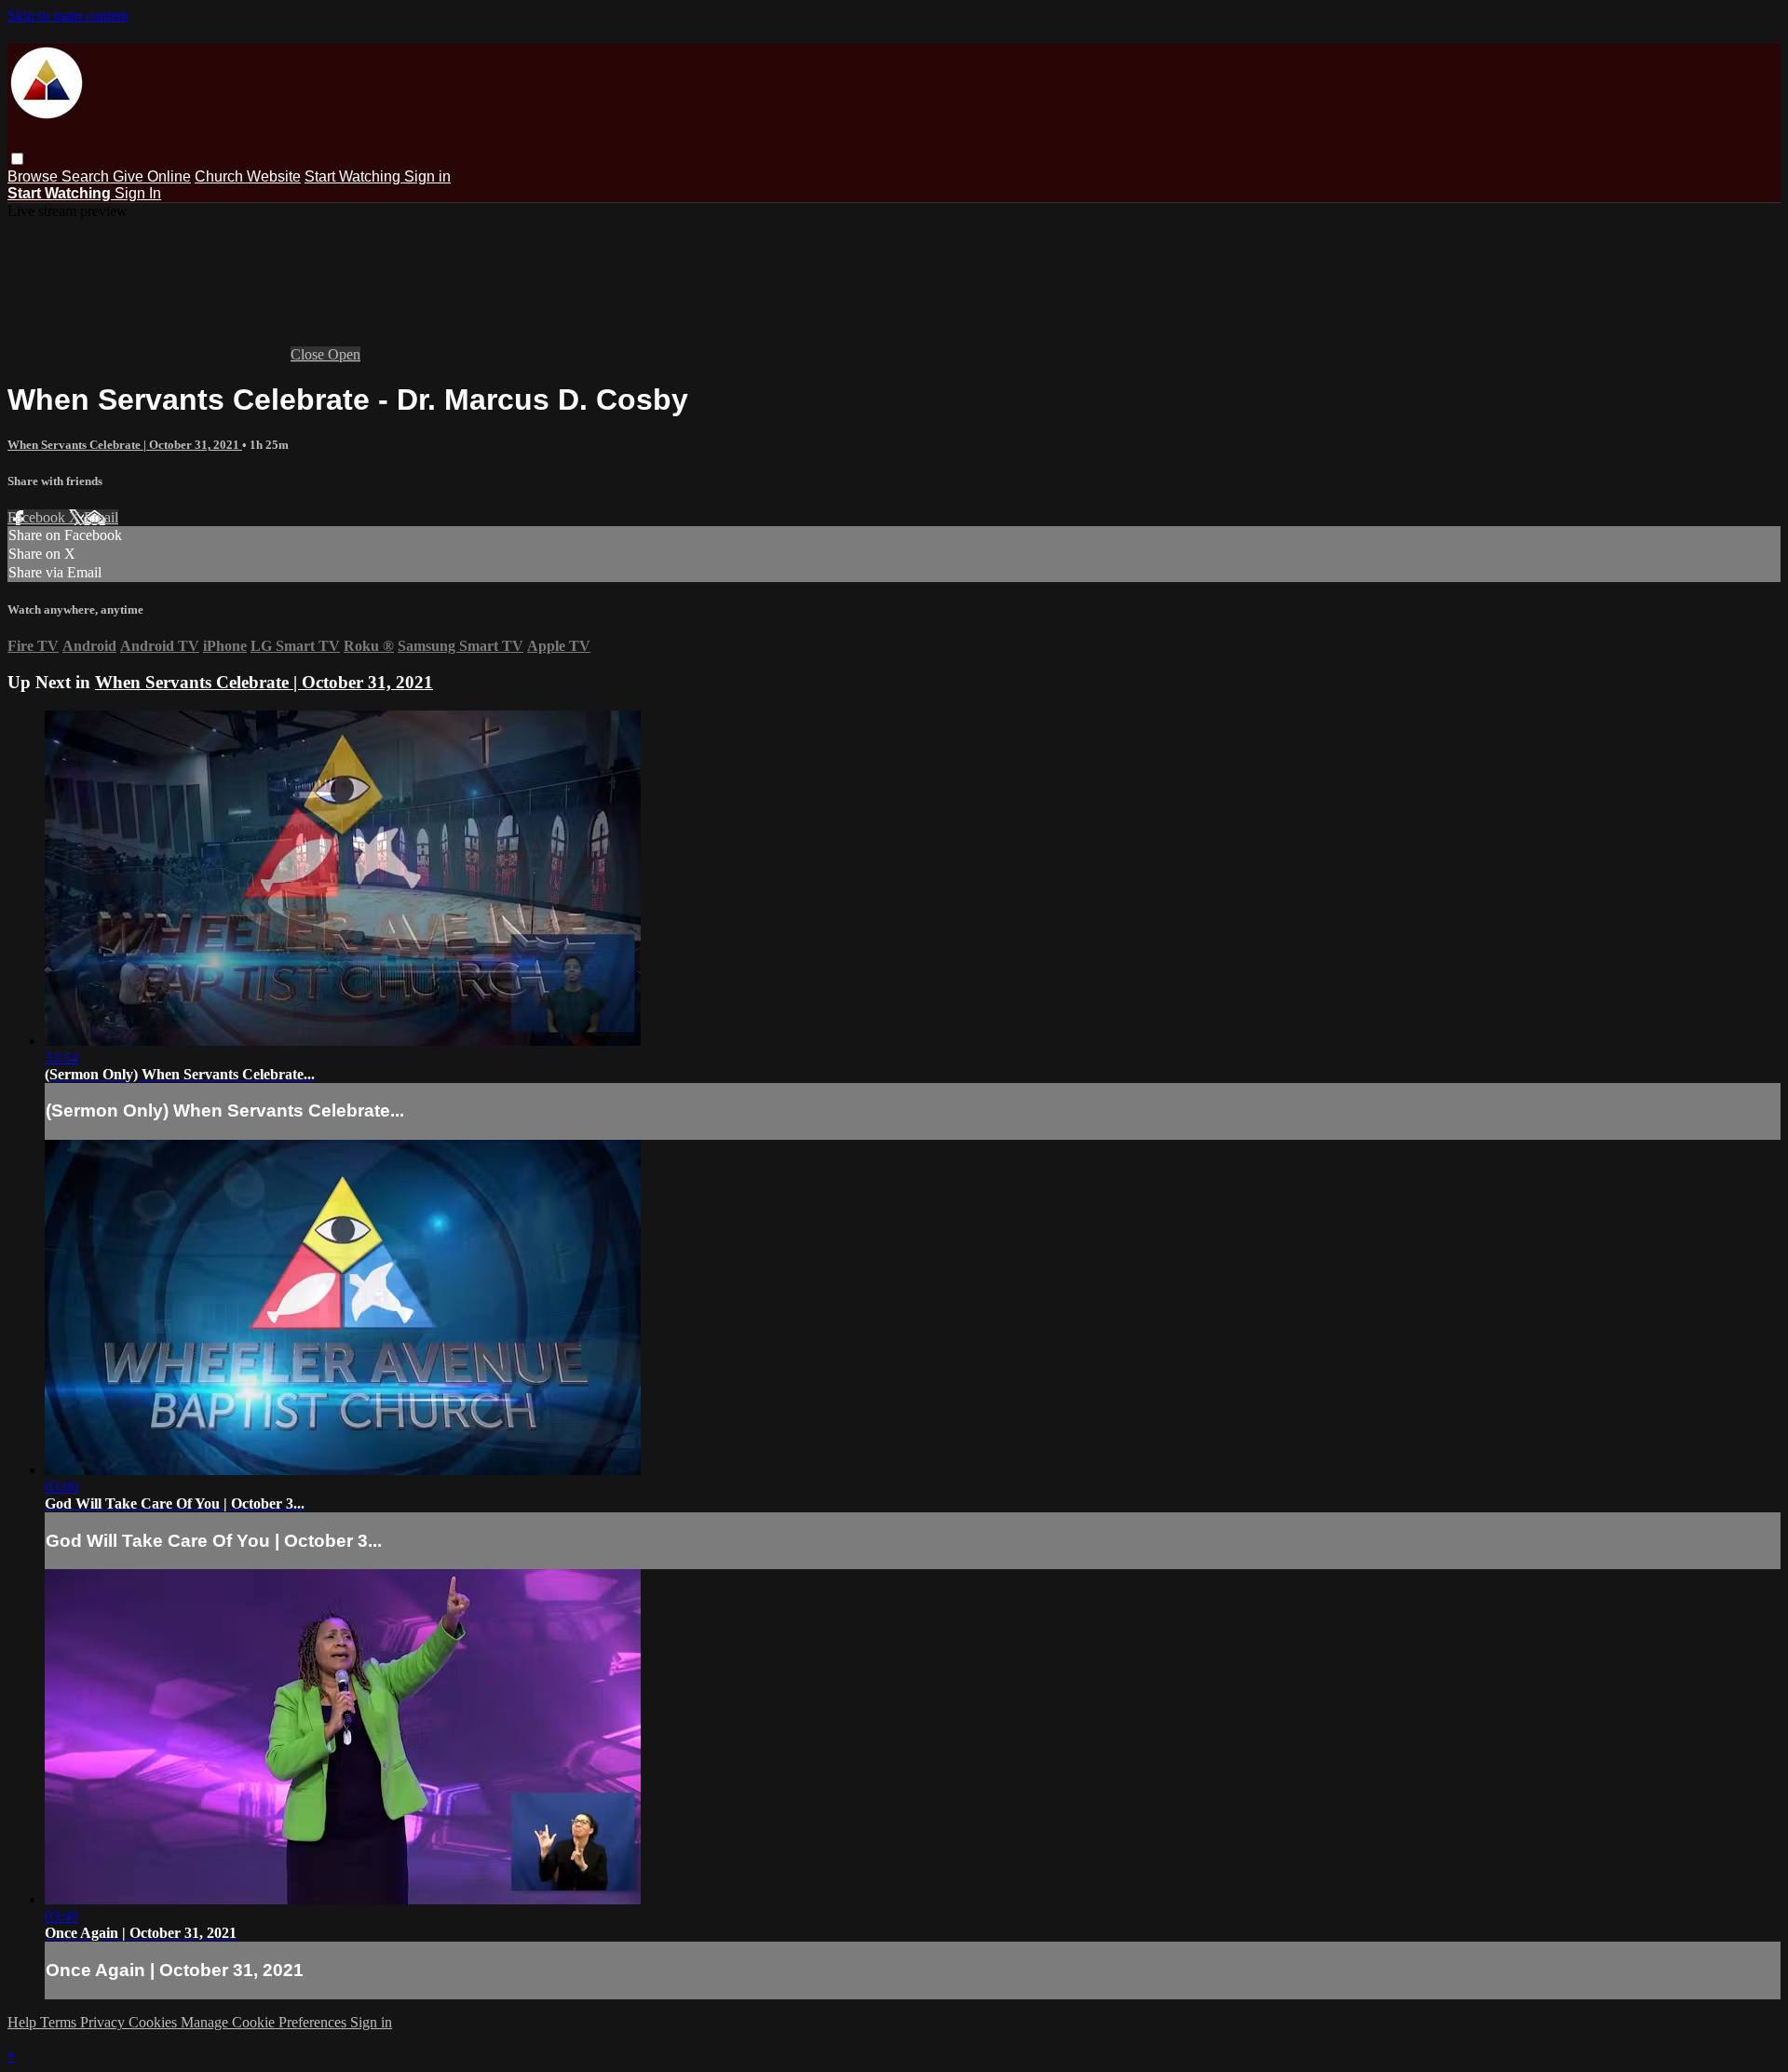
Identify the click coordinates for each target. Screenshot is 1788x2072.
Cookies (155, 2022)
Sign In (138, 193)
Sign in (427, 176)
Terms (60, 2022)
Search (87, 176)
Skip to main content (68, 15)
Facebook (38, 517)
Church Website (248, 176)
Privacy (104, 2022)
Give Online (152, 176)
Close (309, 354)
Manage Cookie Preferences (265, 2022)
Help (24, 2022)
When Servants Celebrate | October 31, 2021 (125, 445)
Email (101, 517)
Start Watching (354, 176)
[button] (17, 159)
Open (344, 354)
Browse (34, 176)
